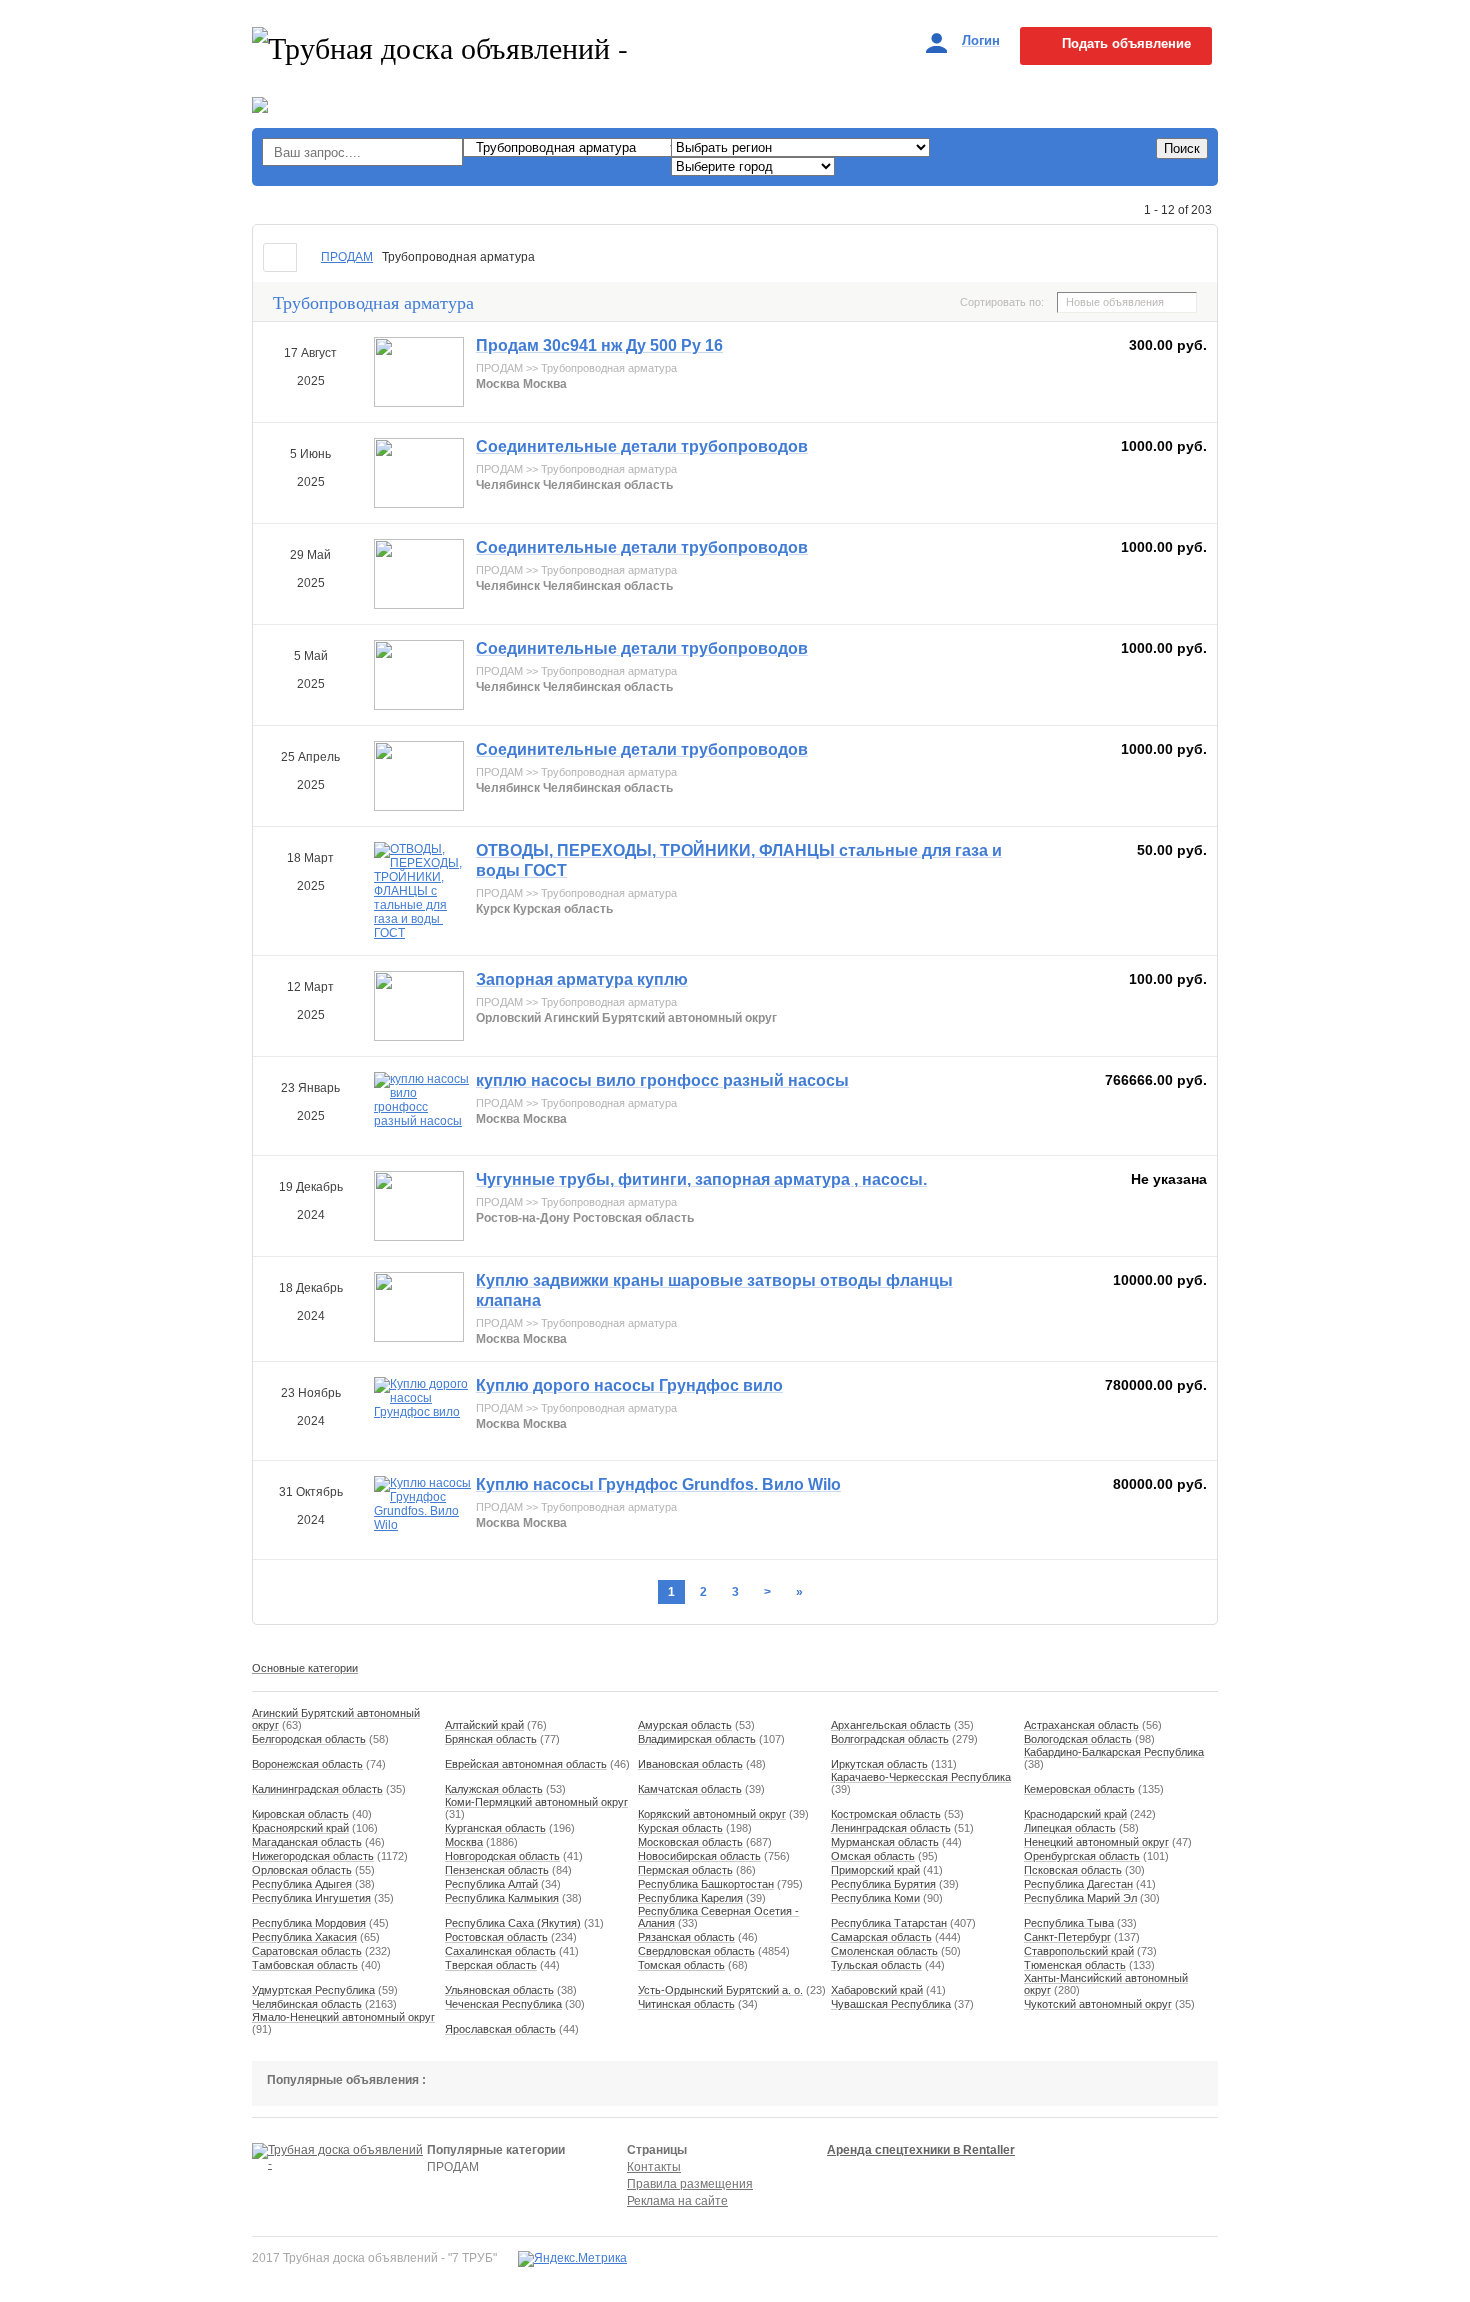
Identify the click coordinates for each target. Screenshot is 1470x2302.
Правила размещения (690, 2184)
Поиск (1182, 148)
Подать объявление (1126, 43)
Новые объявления (1115, 302)
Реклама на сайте (677, 2201)
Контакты (654, 2167)
